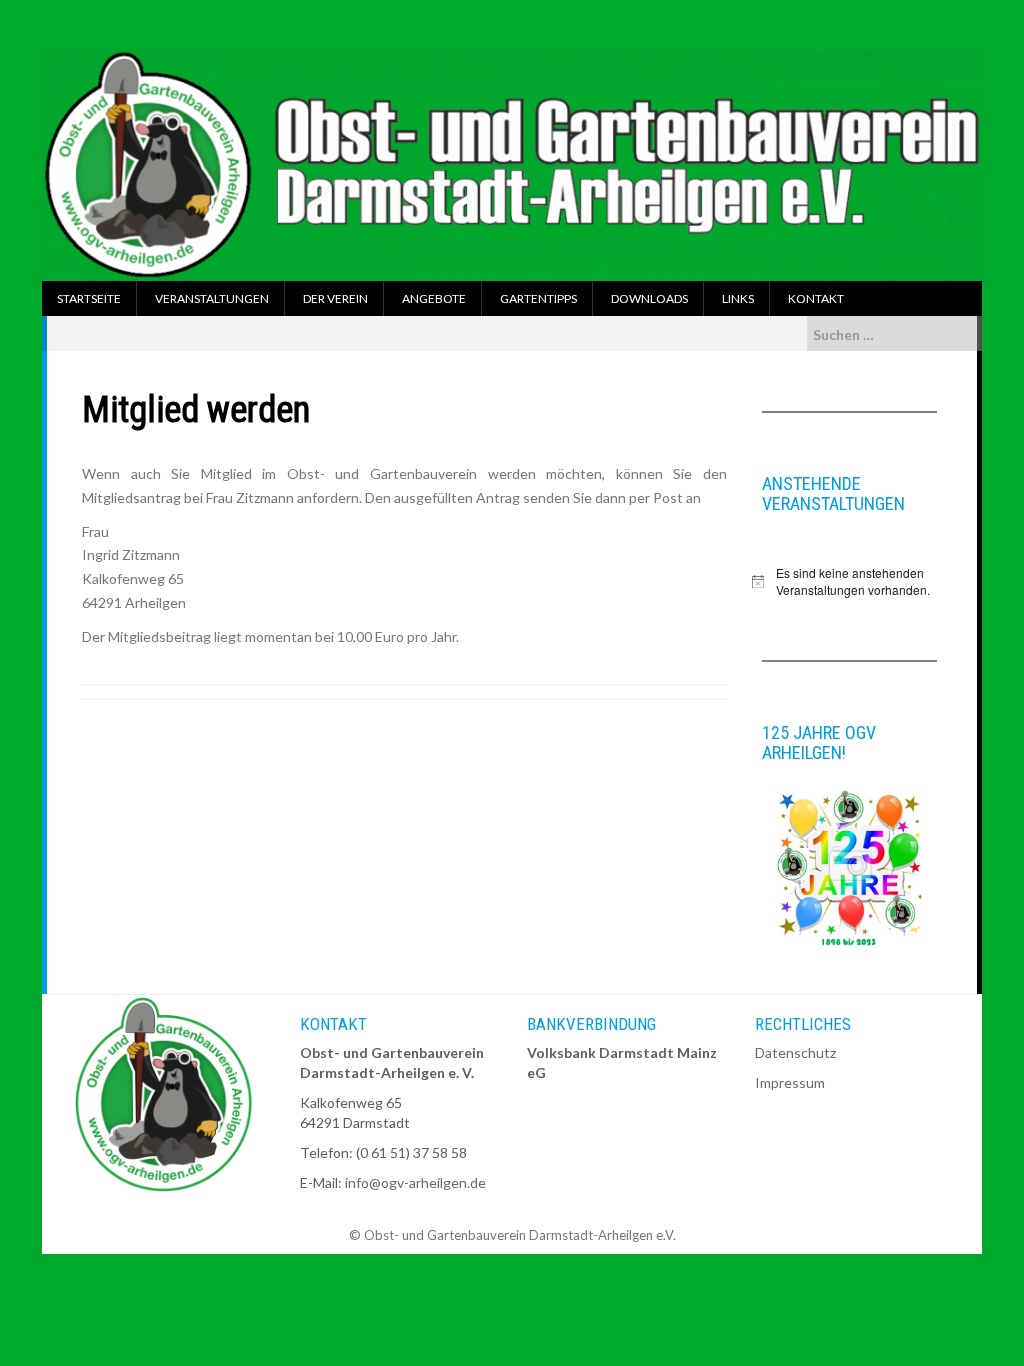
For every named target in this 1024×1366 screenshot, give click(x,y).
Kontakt (816, 298)
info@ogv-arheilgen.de (415, 1182)
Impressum (790, 1082)
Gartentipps (538, 298)
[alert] (849, 581)
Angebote (434, 298)
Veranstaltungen (212, 298)
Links (738, 298)
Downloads (649, 298)
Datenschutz (795, 1052)
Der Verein (335, 298)
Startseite (89, 298)
